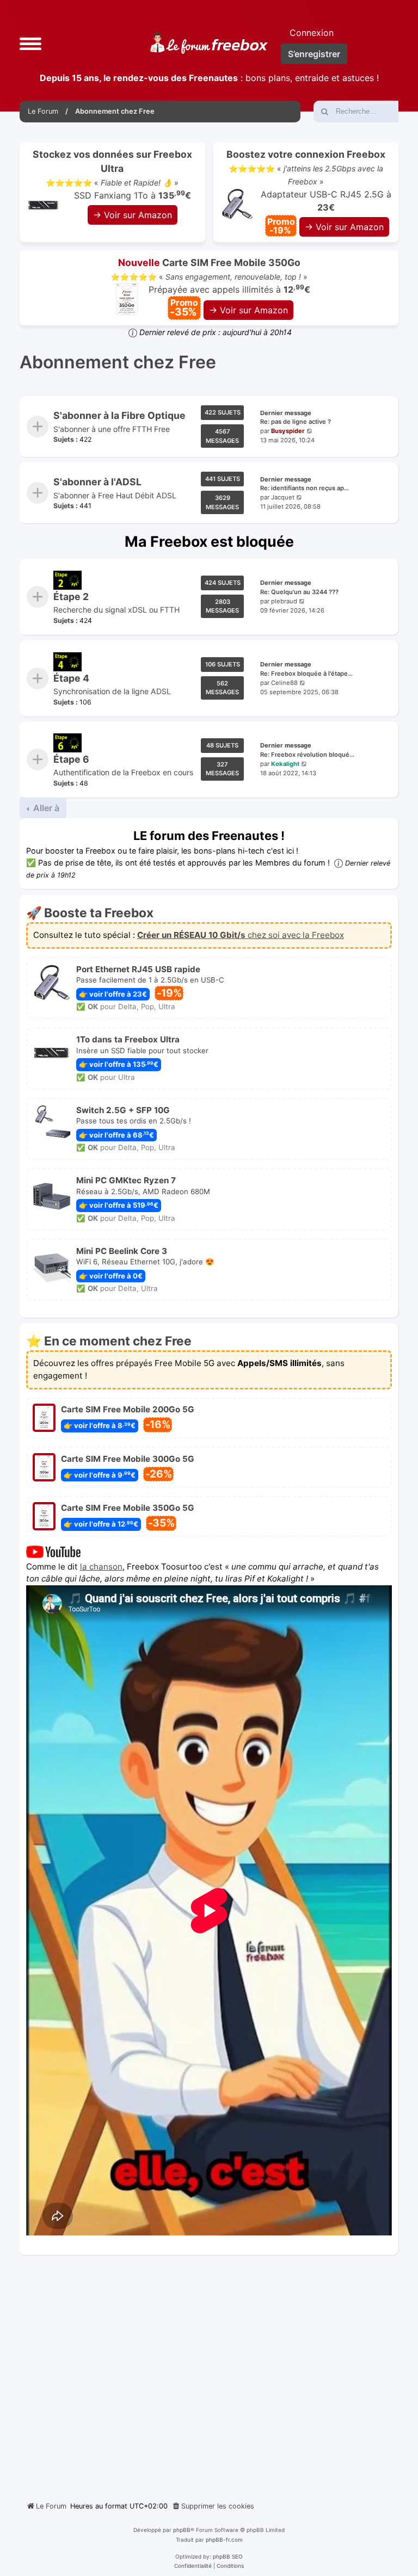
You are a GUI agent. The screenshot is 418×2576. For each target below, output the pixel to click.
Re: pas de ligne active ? (296, 422)
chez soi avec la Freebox (241, 935)
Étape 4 (71, 678)
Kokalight (285, 764)
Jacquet (283, 497)
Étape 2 (71, 597)
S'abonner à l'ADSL (97, 482)
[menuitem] (213, 2506)
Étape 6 (71, 759)
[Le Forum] (209, 43)
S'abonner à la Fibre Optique (119, 415)
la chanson (101, 1567)
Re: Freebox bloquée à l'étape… (306, 674)
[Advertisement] (209, 2374)
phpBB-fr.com (224, 2540)
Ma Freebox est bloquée (209, 541)
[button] (30, 43)
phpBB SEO (228, 2556)
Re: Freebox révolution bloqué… (307, 755)
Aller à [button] (45, 808)
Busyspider (288, 431)
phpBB (182, 2530)
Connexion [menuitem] (312, 33)
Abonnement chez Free (118, 362)
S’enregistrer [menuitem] (314, 54)
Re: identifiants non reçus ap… (305, 488)
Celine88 (284, 683)
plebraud (284, 601)
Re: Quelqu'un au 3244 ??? (299, 592)
